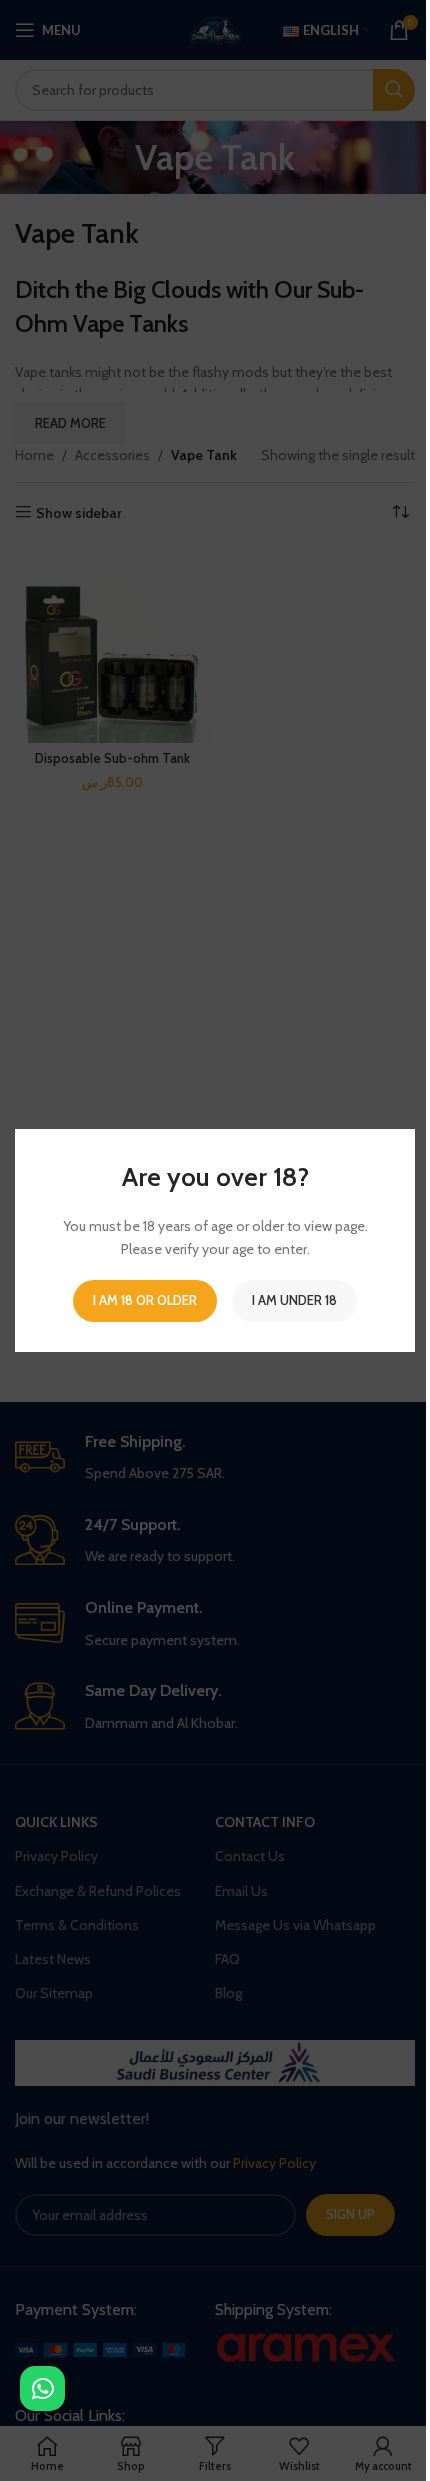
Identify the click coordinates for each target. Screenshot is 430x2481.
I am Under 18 (294, 1300)
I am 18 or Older (145, 1300)
